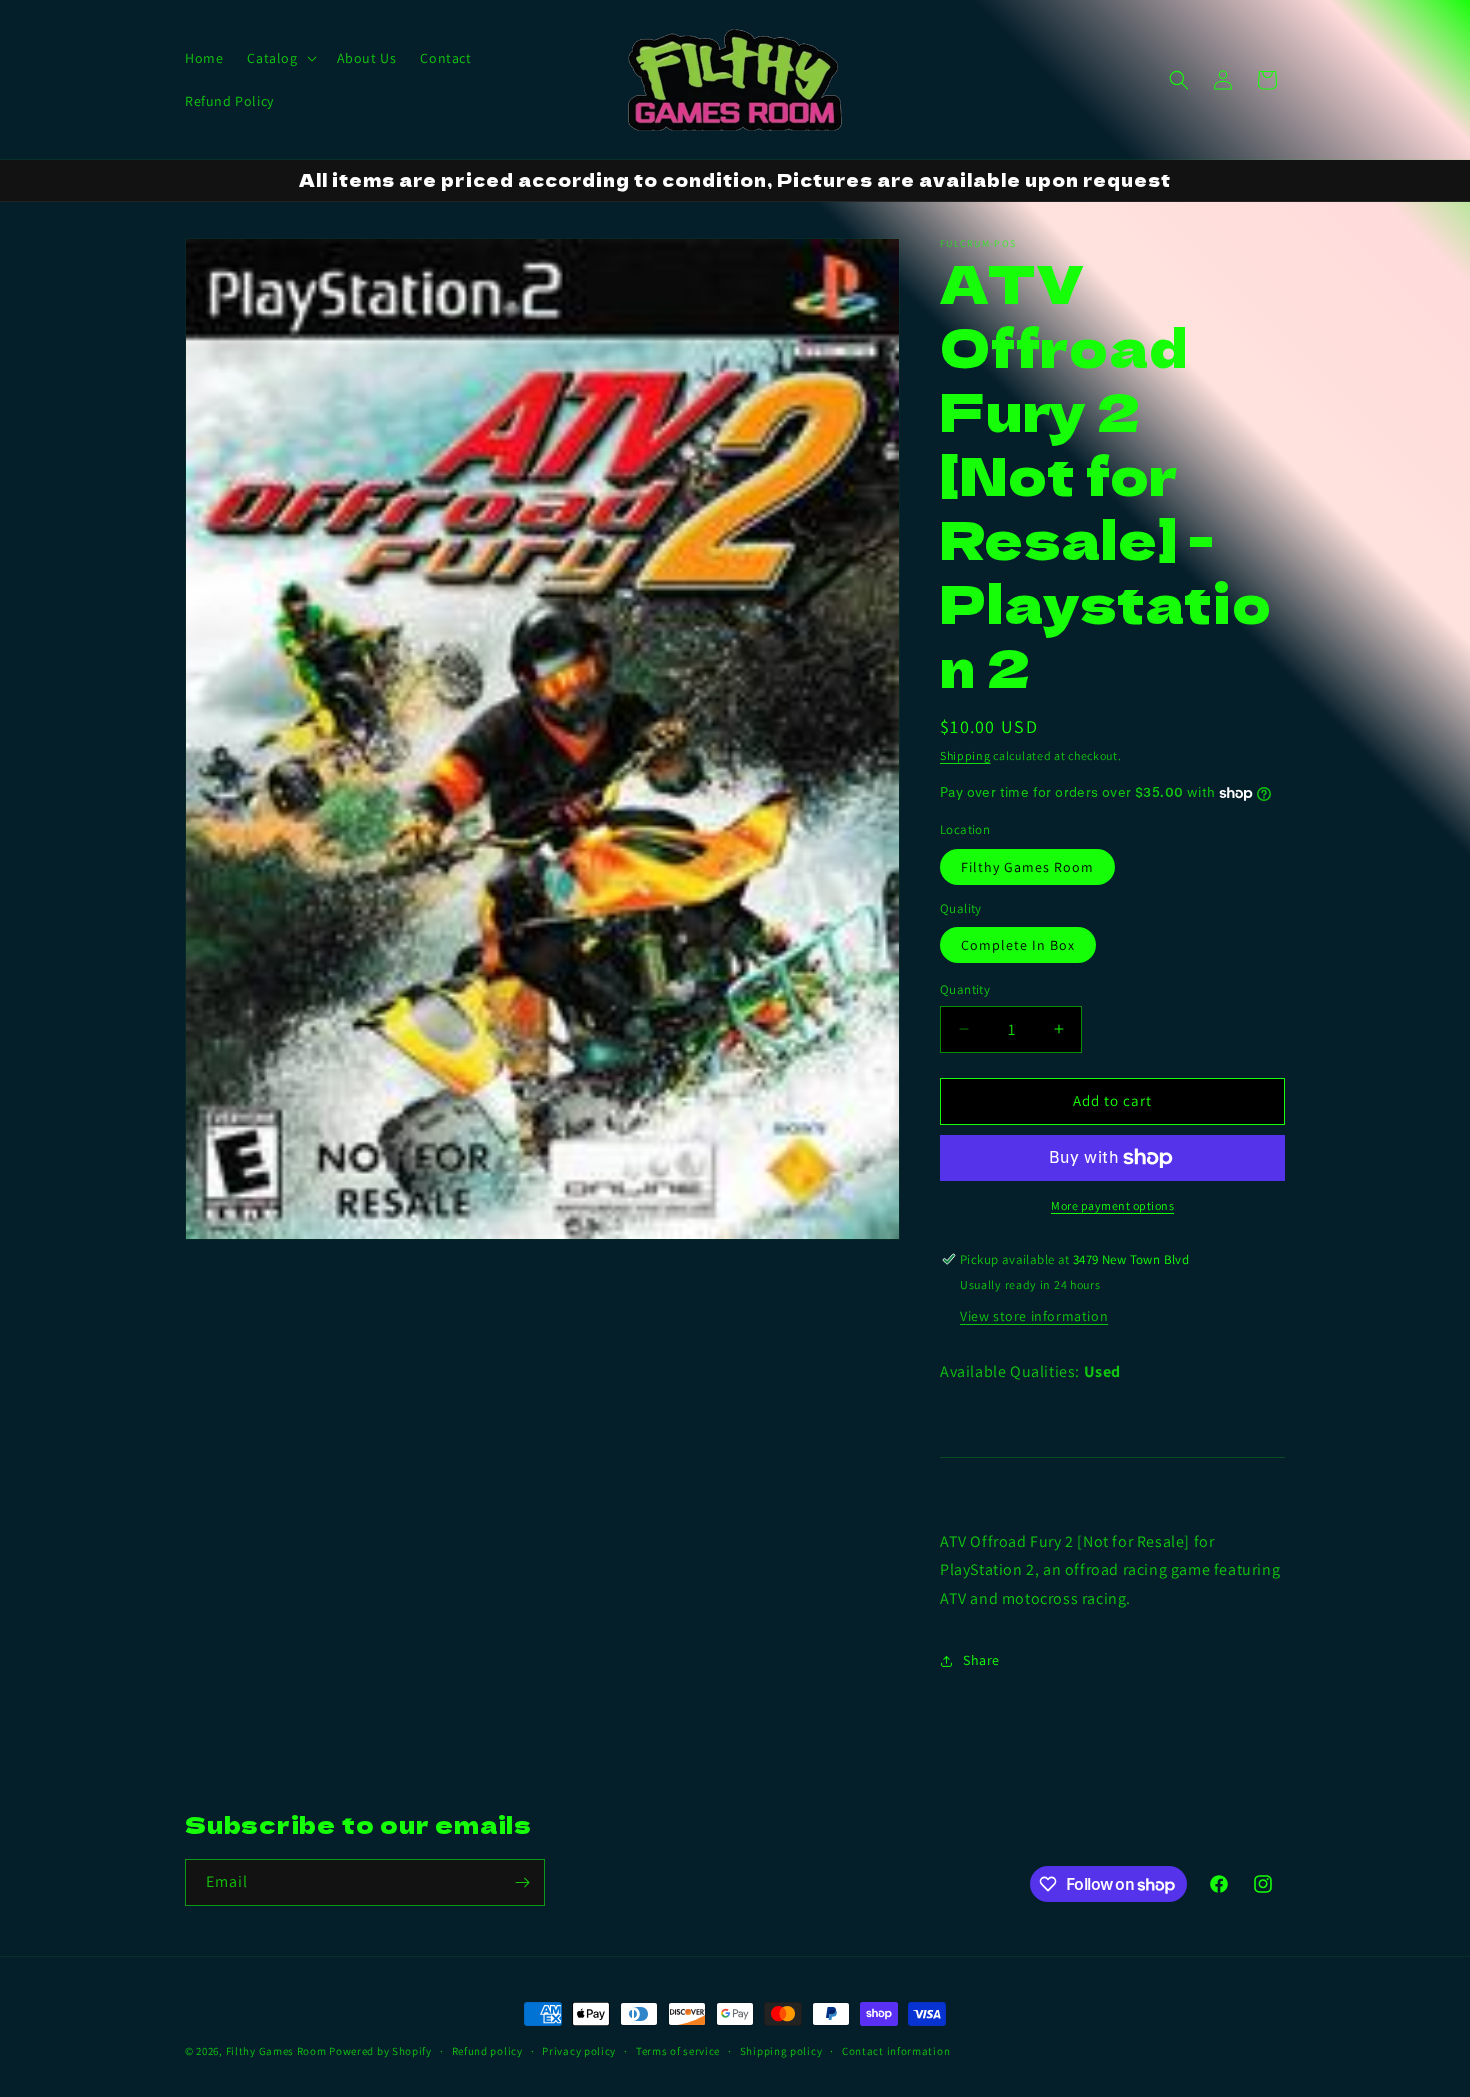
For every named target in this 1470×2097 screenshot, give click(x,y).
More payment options (1112, 1205)
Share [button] (981, 1660)
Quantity (965, 989)
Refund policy (487, 2051)
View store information (1034, 1316)
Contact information (896, 2051)
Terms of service (678, 2051)
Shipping (965, 755)
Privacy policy (579, 2051)
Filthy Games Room (1027, 867)
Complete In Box (1018, 945)
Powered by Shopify (380, 2051)
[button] (279, 58)
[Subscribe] (522, 1882)
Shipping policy (781, 2051)
